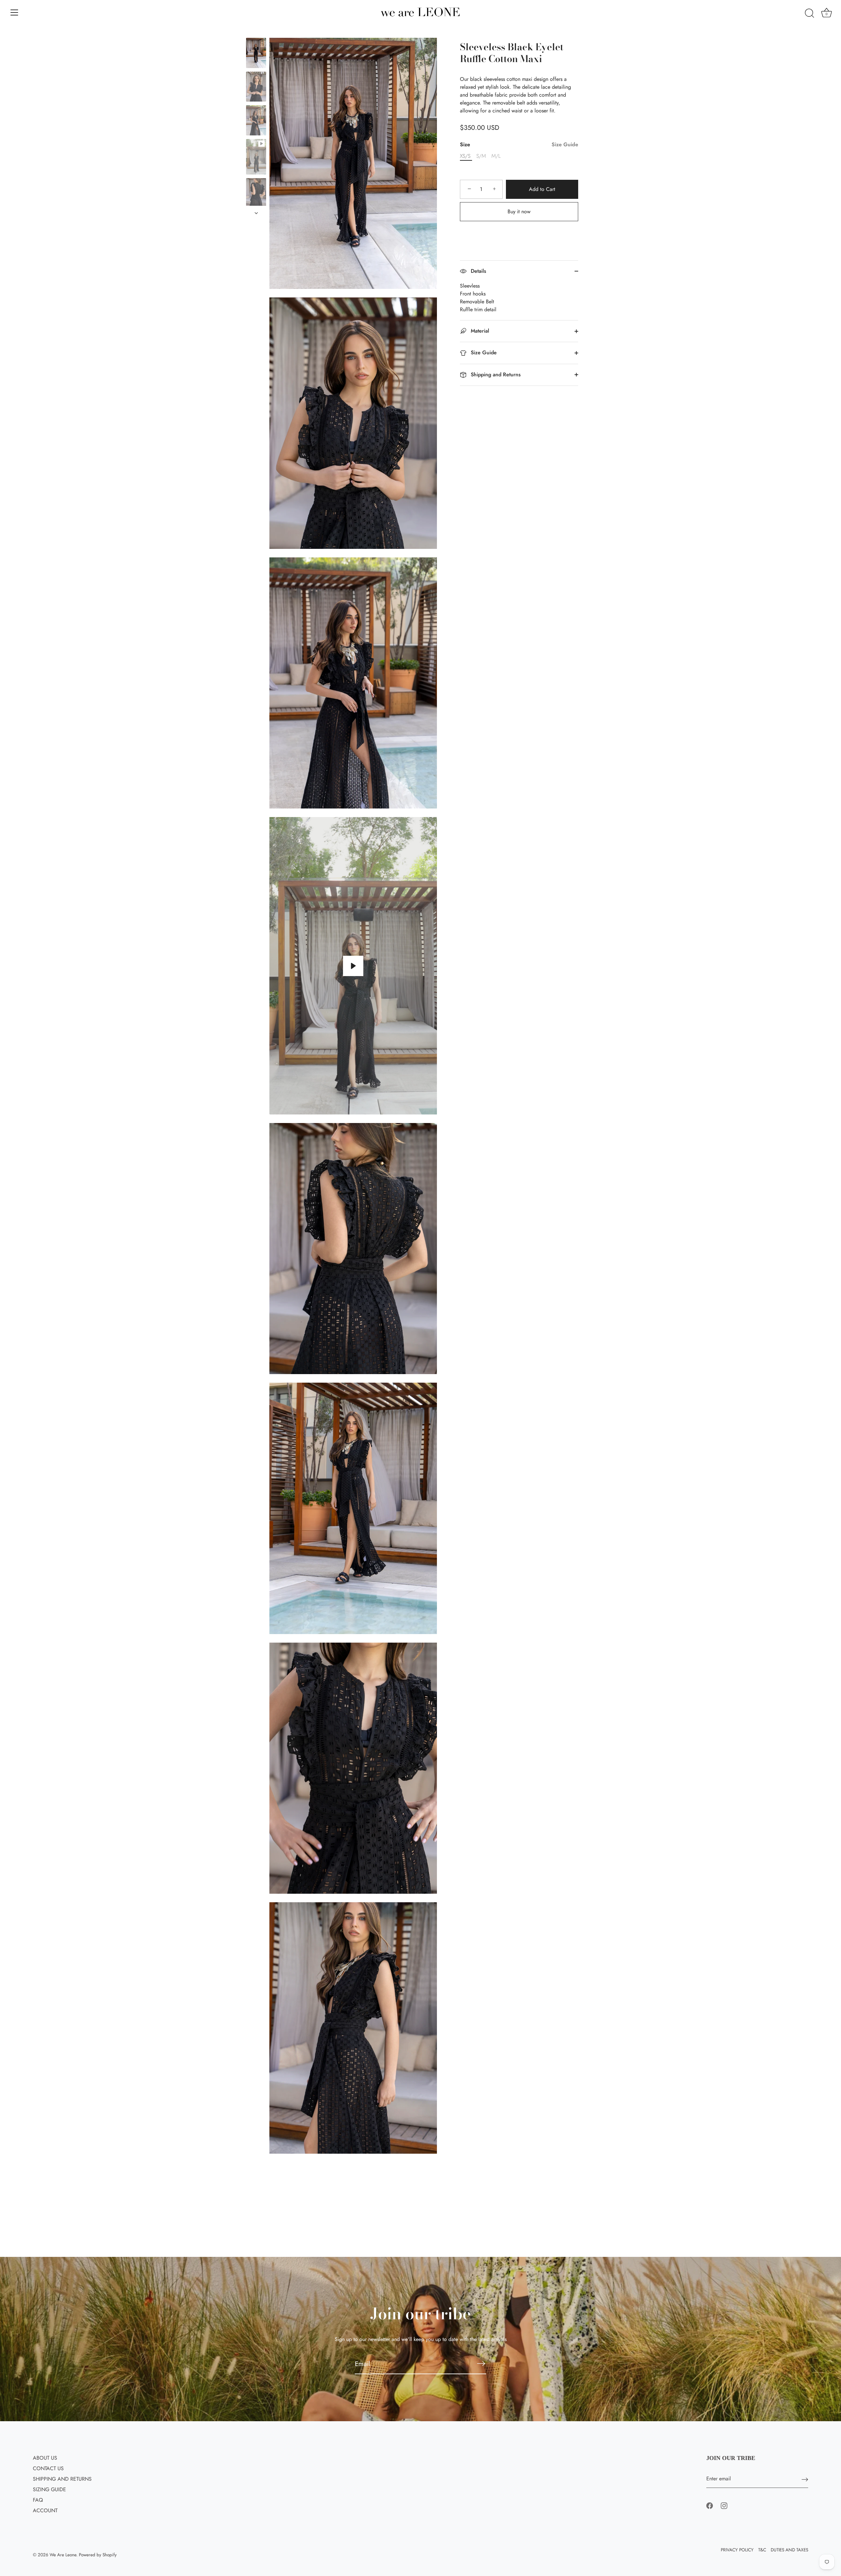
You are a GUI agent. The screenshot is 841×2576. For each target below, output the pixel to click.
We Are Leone (63, 2555)
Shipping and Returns (495, 375)
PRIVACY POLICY (737, 2550)
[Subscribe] (481, 2364)
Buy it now (519, 211)
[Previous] (256, 32)
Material (479, 331)
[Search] (809, 13)
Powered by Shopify (98, 2555)
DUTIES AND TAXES (789, 2550)
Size (519, 144)
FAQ (38, 2500)
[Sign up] (805, 2479)
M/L (496, 156)
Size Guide (565, 144)
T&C (762, 2550)
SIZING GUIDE (49, 2489)
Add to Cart (542, 189)
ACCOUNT (45, 2510)
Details (478, 271)
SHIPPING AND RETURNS (62, 2479)
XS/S (465, 156)
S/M (481, 156)
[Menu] (14, 12)
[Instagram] (724, 2505)
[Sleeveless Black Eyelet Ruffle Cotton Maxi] (256, 53)
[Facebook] (710, 2505)
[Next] (256, 213)
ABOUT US (45, 2458)
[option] (256, 54)
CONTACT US (48, 2468)
